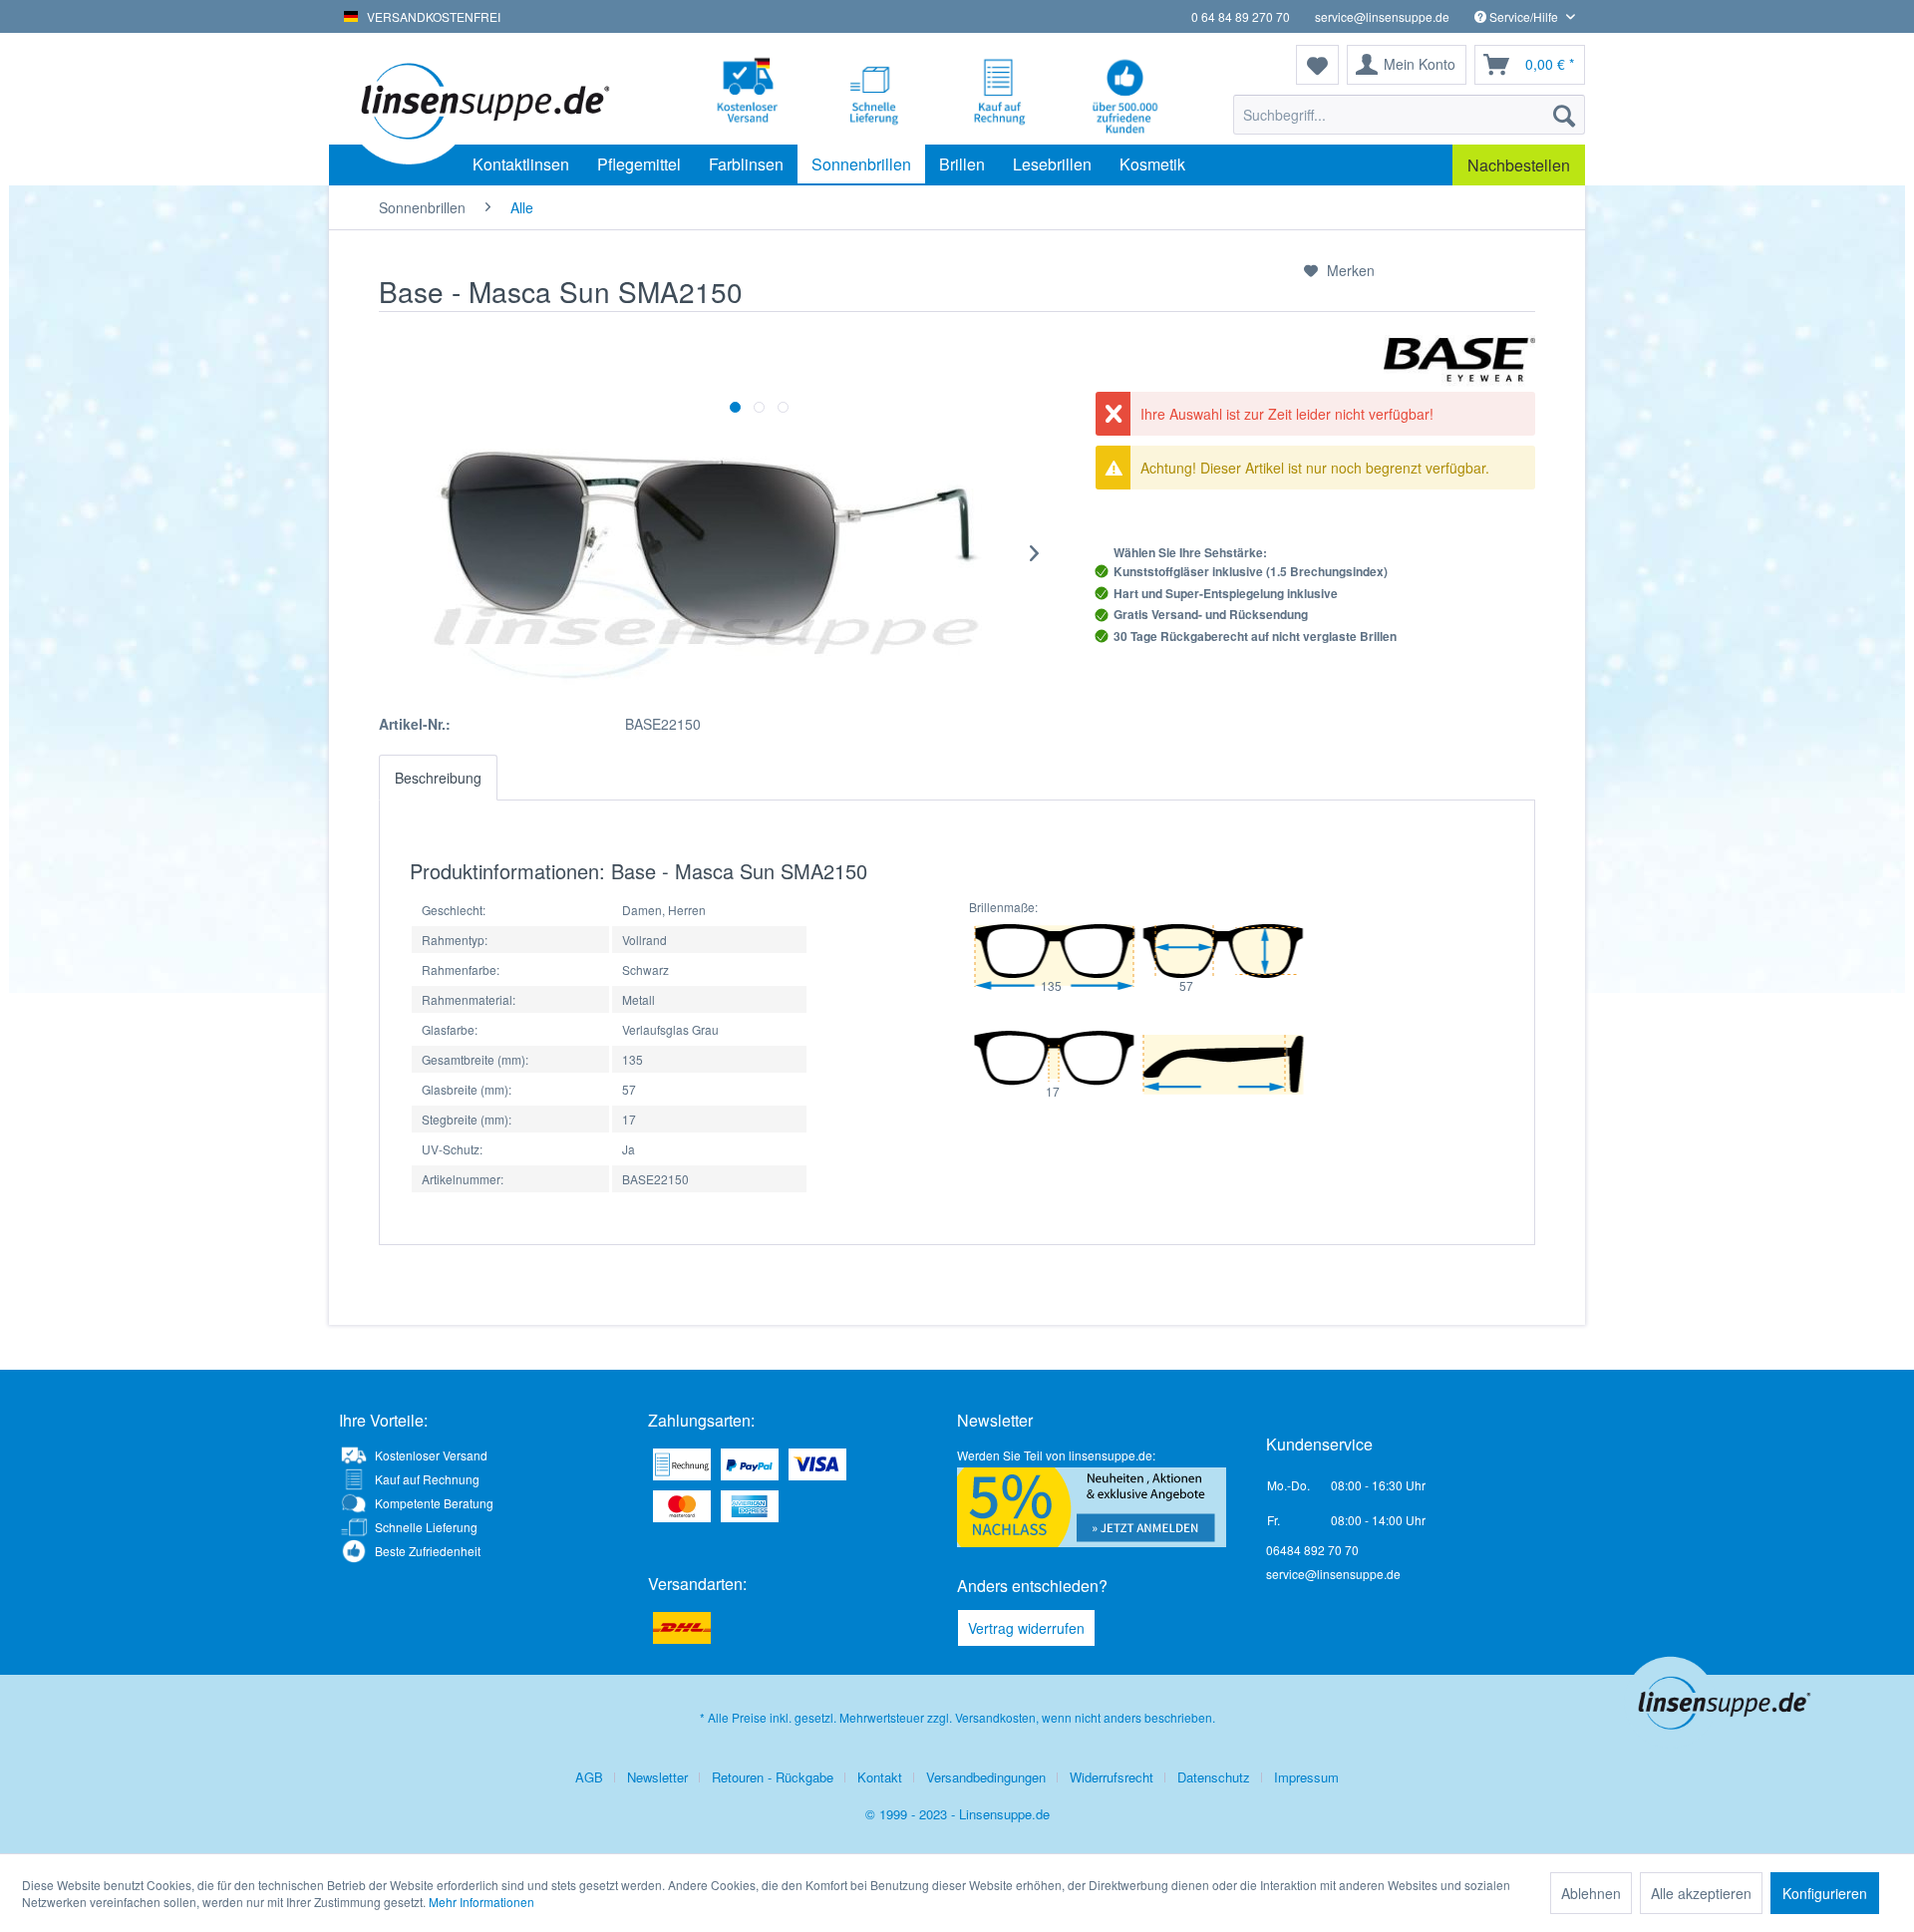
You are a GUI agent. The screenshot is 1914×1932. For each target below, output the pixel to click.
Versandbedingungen (986, 1777)
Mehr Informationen (481, 1902)
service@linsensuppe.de (1382, 16)
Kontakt (880, 1777)
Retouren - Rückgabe (773, 1777)
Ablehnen (1591, 1893)
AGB (589, 1777)
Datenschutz (1214, 1777)
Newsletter (657, 1777)
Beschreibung (438, 778)
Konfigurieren (1825, 1893)
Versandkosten (995, 1717)
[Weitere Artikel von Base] (1459, 357)
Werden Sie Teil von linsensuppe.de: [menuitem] (1056, 1455)
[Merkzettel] (1317, 65)
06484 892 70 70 (1312, 1550)
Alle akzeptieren (1701, 1893)
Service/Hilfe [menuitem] (1524, 16)
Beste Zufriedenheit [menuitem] (428, 1551)
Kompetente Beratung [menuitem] (434, 1503)
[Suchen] (1564, 115)
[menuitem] (1409, 115)
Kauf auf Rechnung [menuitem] (427, 1479)
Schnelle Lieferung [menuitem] (426, 1527)
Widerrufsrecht (1112, 1777)
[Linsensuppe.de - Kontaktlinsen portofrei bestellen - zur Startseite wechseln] (483, 100)
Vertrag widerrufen (1026, 1628)
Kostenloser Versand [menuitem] (431, 1455)
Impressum (1306, 1777)
